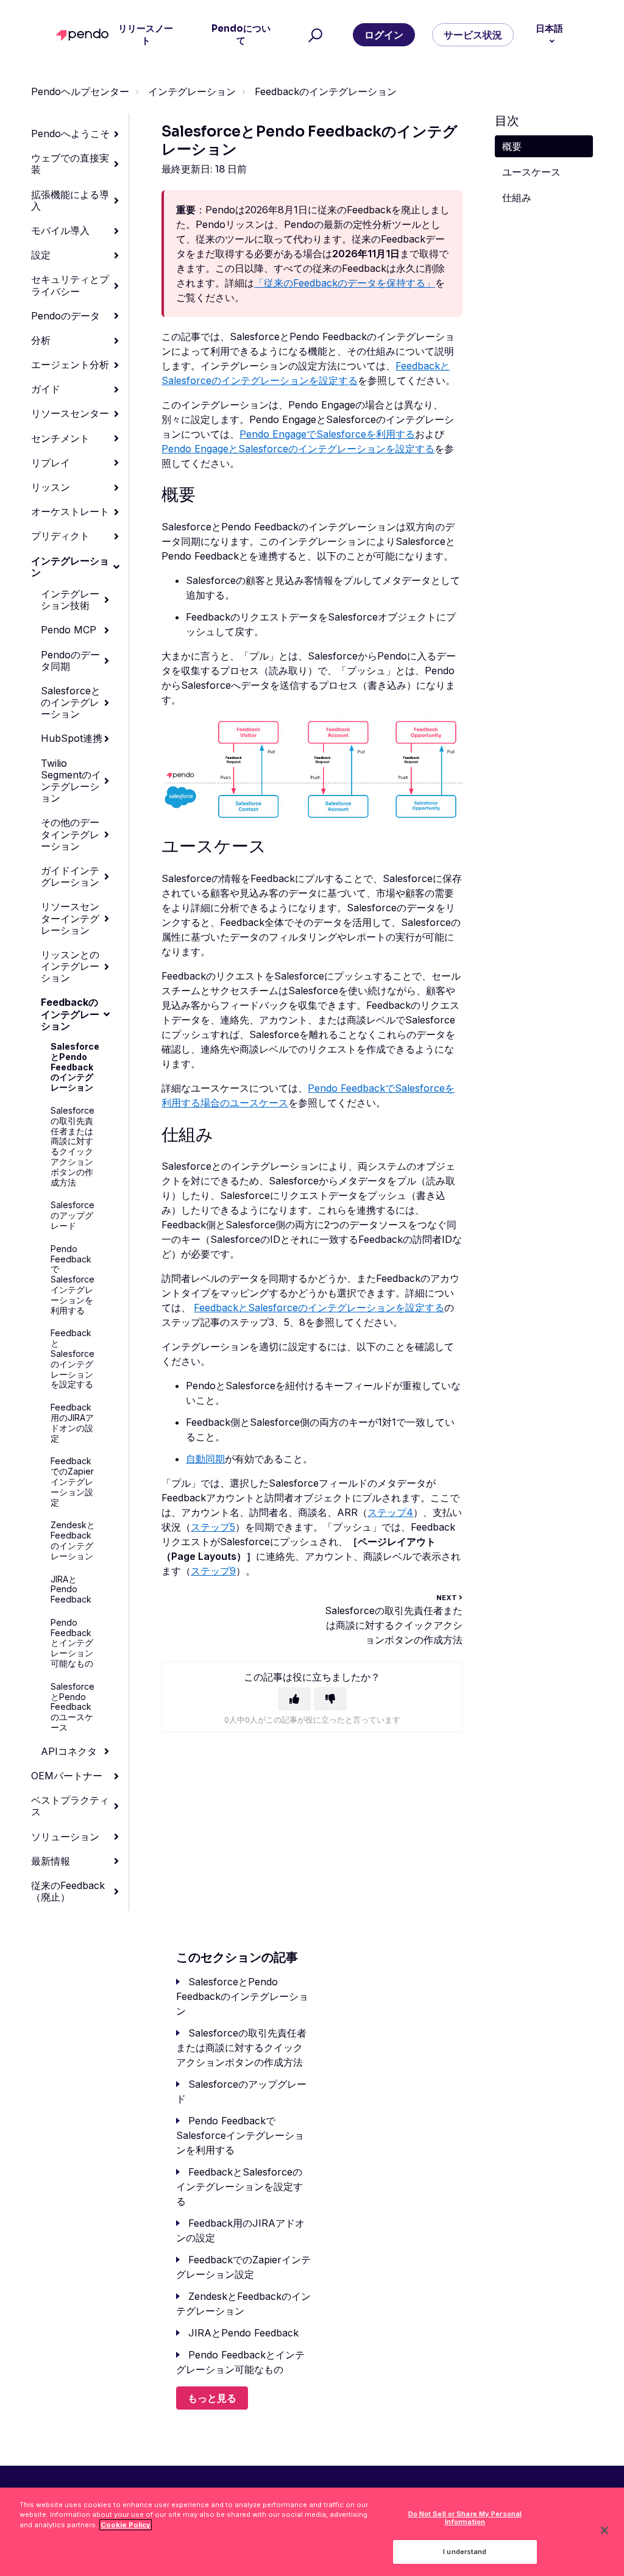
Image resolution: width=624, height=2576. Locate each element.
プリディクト (60, 536)
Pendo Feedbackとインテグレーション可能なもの (72, 1643)
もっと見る (212, 2398)
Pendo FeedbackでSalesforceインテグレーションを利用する (73, 1279)
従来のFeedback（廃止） (68, 1891)
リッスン (51, 487)
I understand (465, 2552)
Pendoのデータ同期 (70, 660)
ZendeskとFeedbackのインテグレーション (73, 1540)
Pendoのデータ (66, 316)
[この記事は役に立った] (294, 1699)
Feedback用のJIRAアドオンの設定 (72, 1422)
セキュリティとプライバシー (70, 285)
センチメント (60, 438)
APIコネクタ (69, 1751)
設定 (41, 255)
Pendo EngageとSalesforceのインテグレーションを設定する (298, 449)
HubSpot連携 (72, 738)
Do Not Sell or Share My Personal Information (465, 2518)
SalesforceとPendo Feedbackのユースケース (73, 1707)
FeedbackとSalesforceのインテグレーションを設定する (73, 1358)
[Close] (604, 2530)
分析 (41, 340)
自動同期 (205, 1459)
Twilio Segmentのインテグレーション (71, 781)
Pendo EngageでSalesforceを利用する (327, 434)
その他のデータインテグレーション (70, 834)
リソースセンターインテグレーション (70, 918)
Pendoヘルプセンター (80, 91)
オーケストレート (70, 511)
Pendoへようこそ (70, 133)
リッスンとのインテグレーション (70, 966)
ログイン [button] (384, 35)
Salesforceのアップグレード (73, 1215)
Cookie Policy (126, 2525)
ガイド (46, 389)
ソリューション (65, 1837)
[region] (312, 2532)
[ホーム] (85, 35)
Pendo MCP (69, 630)
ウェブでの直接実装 (70, 164)
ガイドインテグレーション (70, 876)
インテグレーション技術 (70, 600)
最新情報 (51, 1861)
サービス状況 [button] (473, 35)
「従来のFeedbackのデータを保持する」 (345, 283)
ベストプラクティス (70, 1806)
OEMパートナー (67, 1776)
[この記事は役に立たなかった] (330, 1699)
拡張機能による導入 (70, 200)
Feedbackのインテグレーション (326, 91)
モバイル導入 (60, 230)
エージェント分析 (70, 365)
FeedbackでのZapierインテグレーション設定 (72, 1481)
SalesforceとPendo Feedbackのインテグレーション (75, 1067)
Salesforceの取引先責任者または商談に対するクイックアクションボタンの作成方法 (73, 1146)
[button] (314, 35)
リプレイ (51, 463)
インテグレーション (192, 91)
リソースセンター (70, 413)
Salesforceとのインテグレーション (71, 702)
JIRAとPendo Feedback (71, 1589)
